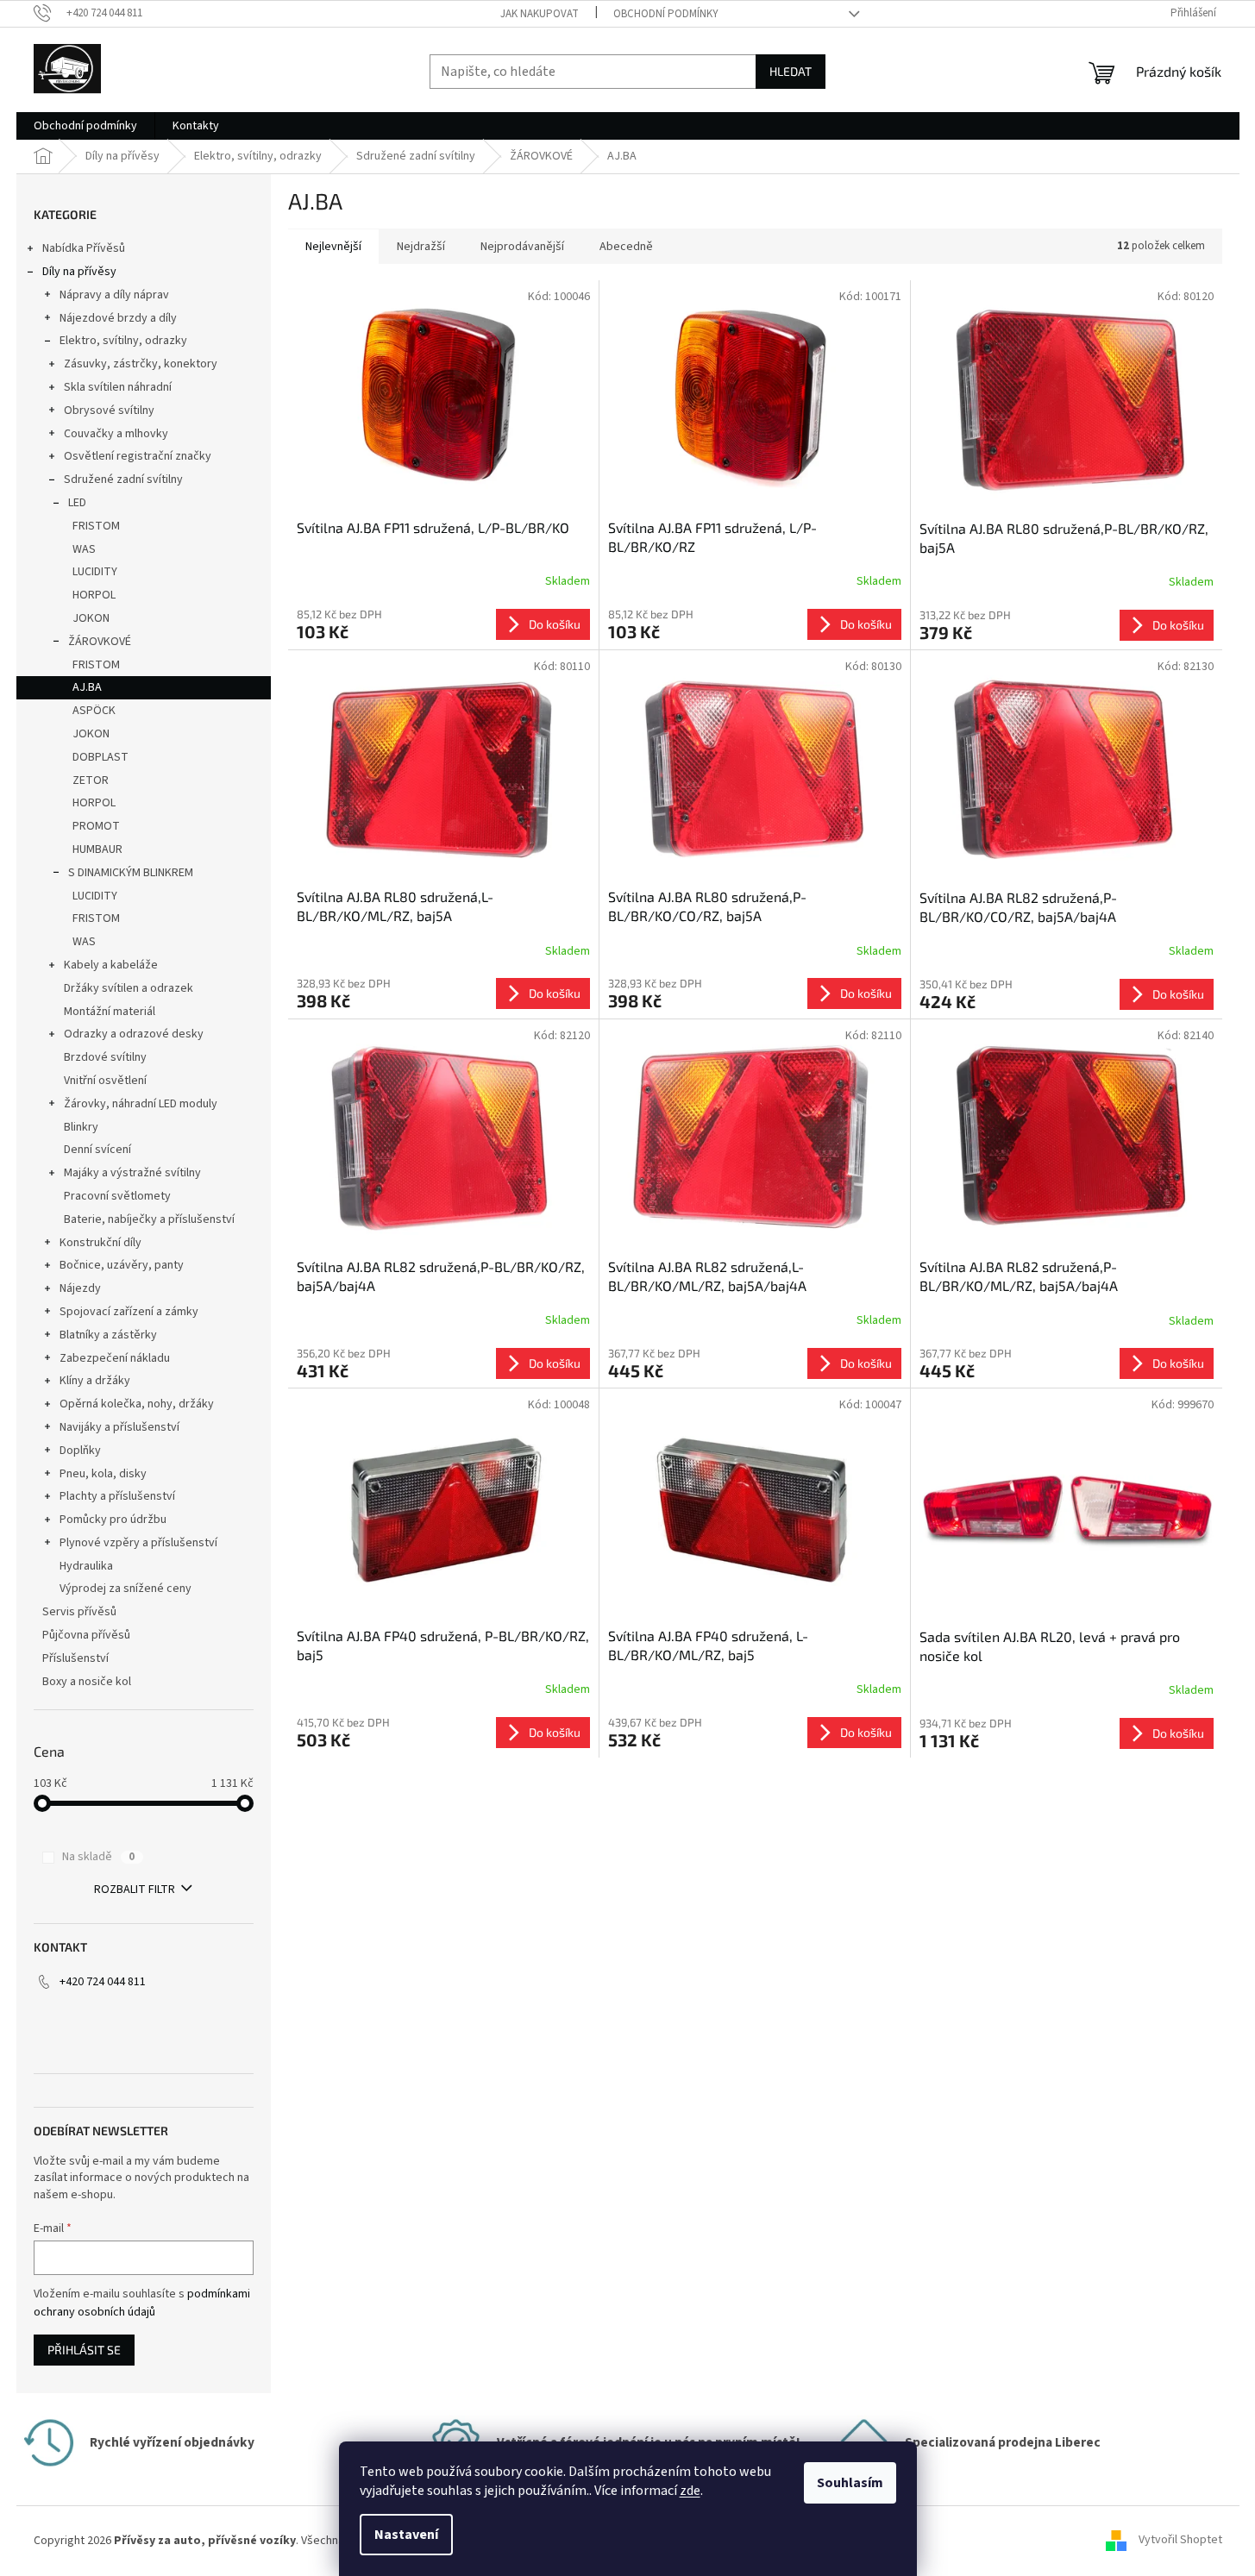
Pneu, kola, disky (103, 1474)
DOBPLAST (100, 757)
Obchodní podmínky (666, 14)
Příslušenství (75, 1658)
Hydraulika (86, 1566)
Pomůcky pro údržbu (113, 1520)
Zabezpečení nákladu (115, 1358)
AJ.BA (87, 687)
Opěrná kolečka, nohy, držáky (137, 1404)
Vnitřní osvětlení (105, 1081)
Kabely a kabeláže (111, 965)
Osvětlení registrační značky (138, 456)
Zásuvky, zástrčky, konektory (141, 364)
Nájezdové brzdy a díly (118, 318)
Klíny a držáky (95, 1381)
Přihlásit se (84, 2350)
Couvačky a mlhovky (116, 434)
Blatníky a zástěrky (108, 1335)
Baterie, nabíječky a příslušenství (149, 1219)
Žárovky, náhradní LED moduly (141, 1104)
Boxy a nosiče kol (87, 1682)
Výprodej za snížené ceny (125, 1589)
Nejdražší (421, 247)
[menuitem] (85, 126)
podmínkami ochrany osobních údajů (142, 2303)
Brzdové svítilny (105, 1057)
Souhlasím (850, 2483)
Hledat (791, 71)
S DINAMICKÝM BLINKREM (131, 873)
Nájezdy (80, 1288)
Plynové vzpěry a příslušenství (138, 1543)
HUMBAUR (97, 849)
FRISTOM (96, 526)
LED (77, 503)
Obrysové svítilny (109, 411)
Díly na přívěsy (79, 272)
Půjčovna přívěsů (86, 1635)
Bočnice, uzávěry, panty (122, 1265)
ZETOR (91, 780)
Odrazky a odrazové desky (134, 1034)
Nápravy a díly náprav (114, 295)
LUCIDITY (95, 572)
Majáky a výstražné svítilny (132, 1173)
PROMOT (96, 826)
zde (690, 2491)
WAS (84, 549)
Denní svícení (97, 1150)
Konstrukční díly (100, 1243)
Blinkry (81, 1127)
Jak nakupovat (540, 14)
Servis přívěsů (79, 1612)
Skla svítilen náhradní (118, 387)
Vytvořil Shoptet (1180, 2541)
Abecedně (626, 247)
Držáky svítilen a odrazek (129, 988)
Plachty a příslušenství (117, 1496)
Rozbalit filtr (135, 1890)
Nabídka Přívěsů (84, 248)
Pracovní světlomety (117, 1196)
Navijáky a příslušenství (119, 1427)
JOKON (91, 618)
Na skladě (98, 1857)
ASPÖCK (94, 711)
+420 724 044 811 (103, 1982)
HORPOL (94, 595)
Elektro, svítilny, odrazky (123, 341)
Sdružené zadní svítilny (123, 479)
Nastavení (406, 2535)
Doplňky (80, 1451)
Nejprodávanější (522, 247)
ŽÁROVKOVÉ (100, 642)
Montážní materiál (110, 1012)
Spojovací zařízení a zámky (129, 1312)
